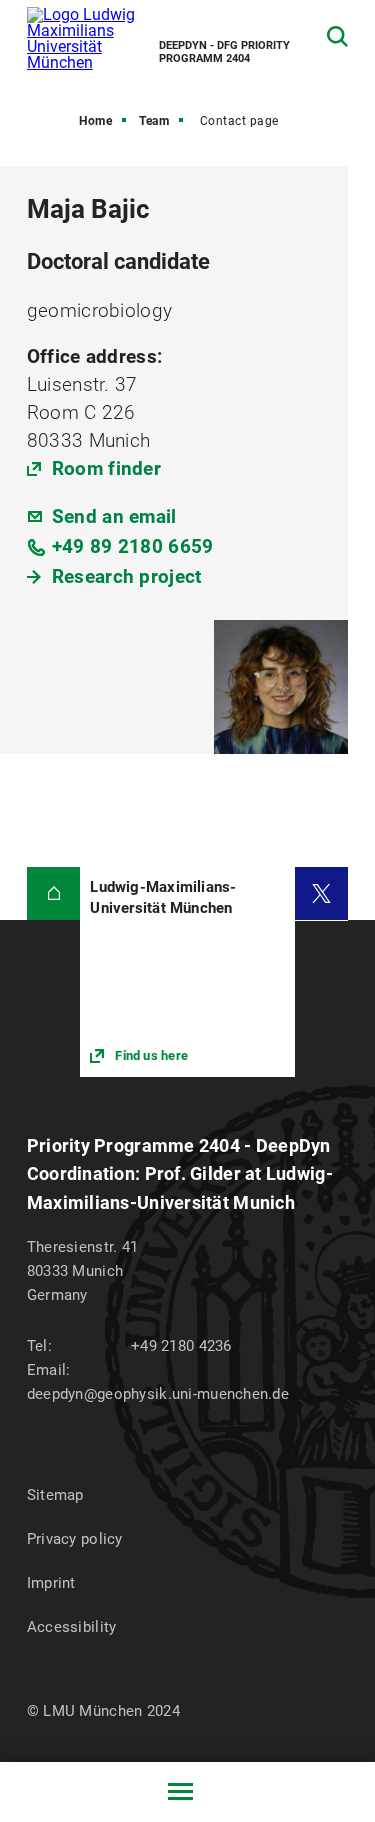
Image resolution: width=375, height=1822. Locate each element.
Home (95, 121)
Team (154, 121)
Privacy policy (75, 1539)
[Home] (54, 894)
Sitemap (55, 1495)
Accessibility (72, 1627)
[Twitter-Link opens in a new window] (322, 894)
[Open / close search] (337, 36)
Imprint (51, 1583)
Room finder (106, 468)
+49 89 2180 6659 (133, 546)
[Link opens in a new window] (187, 972)
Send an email (114, 516)
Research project (127, 576)
